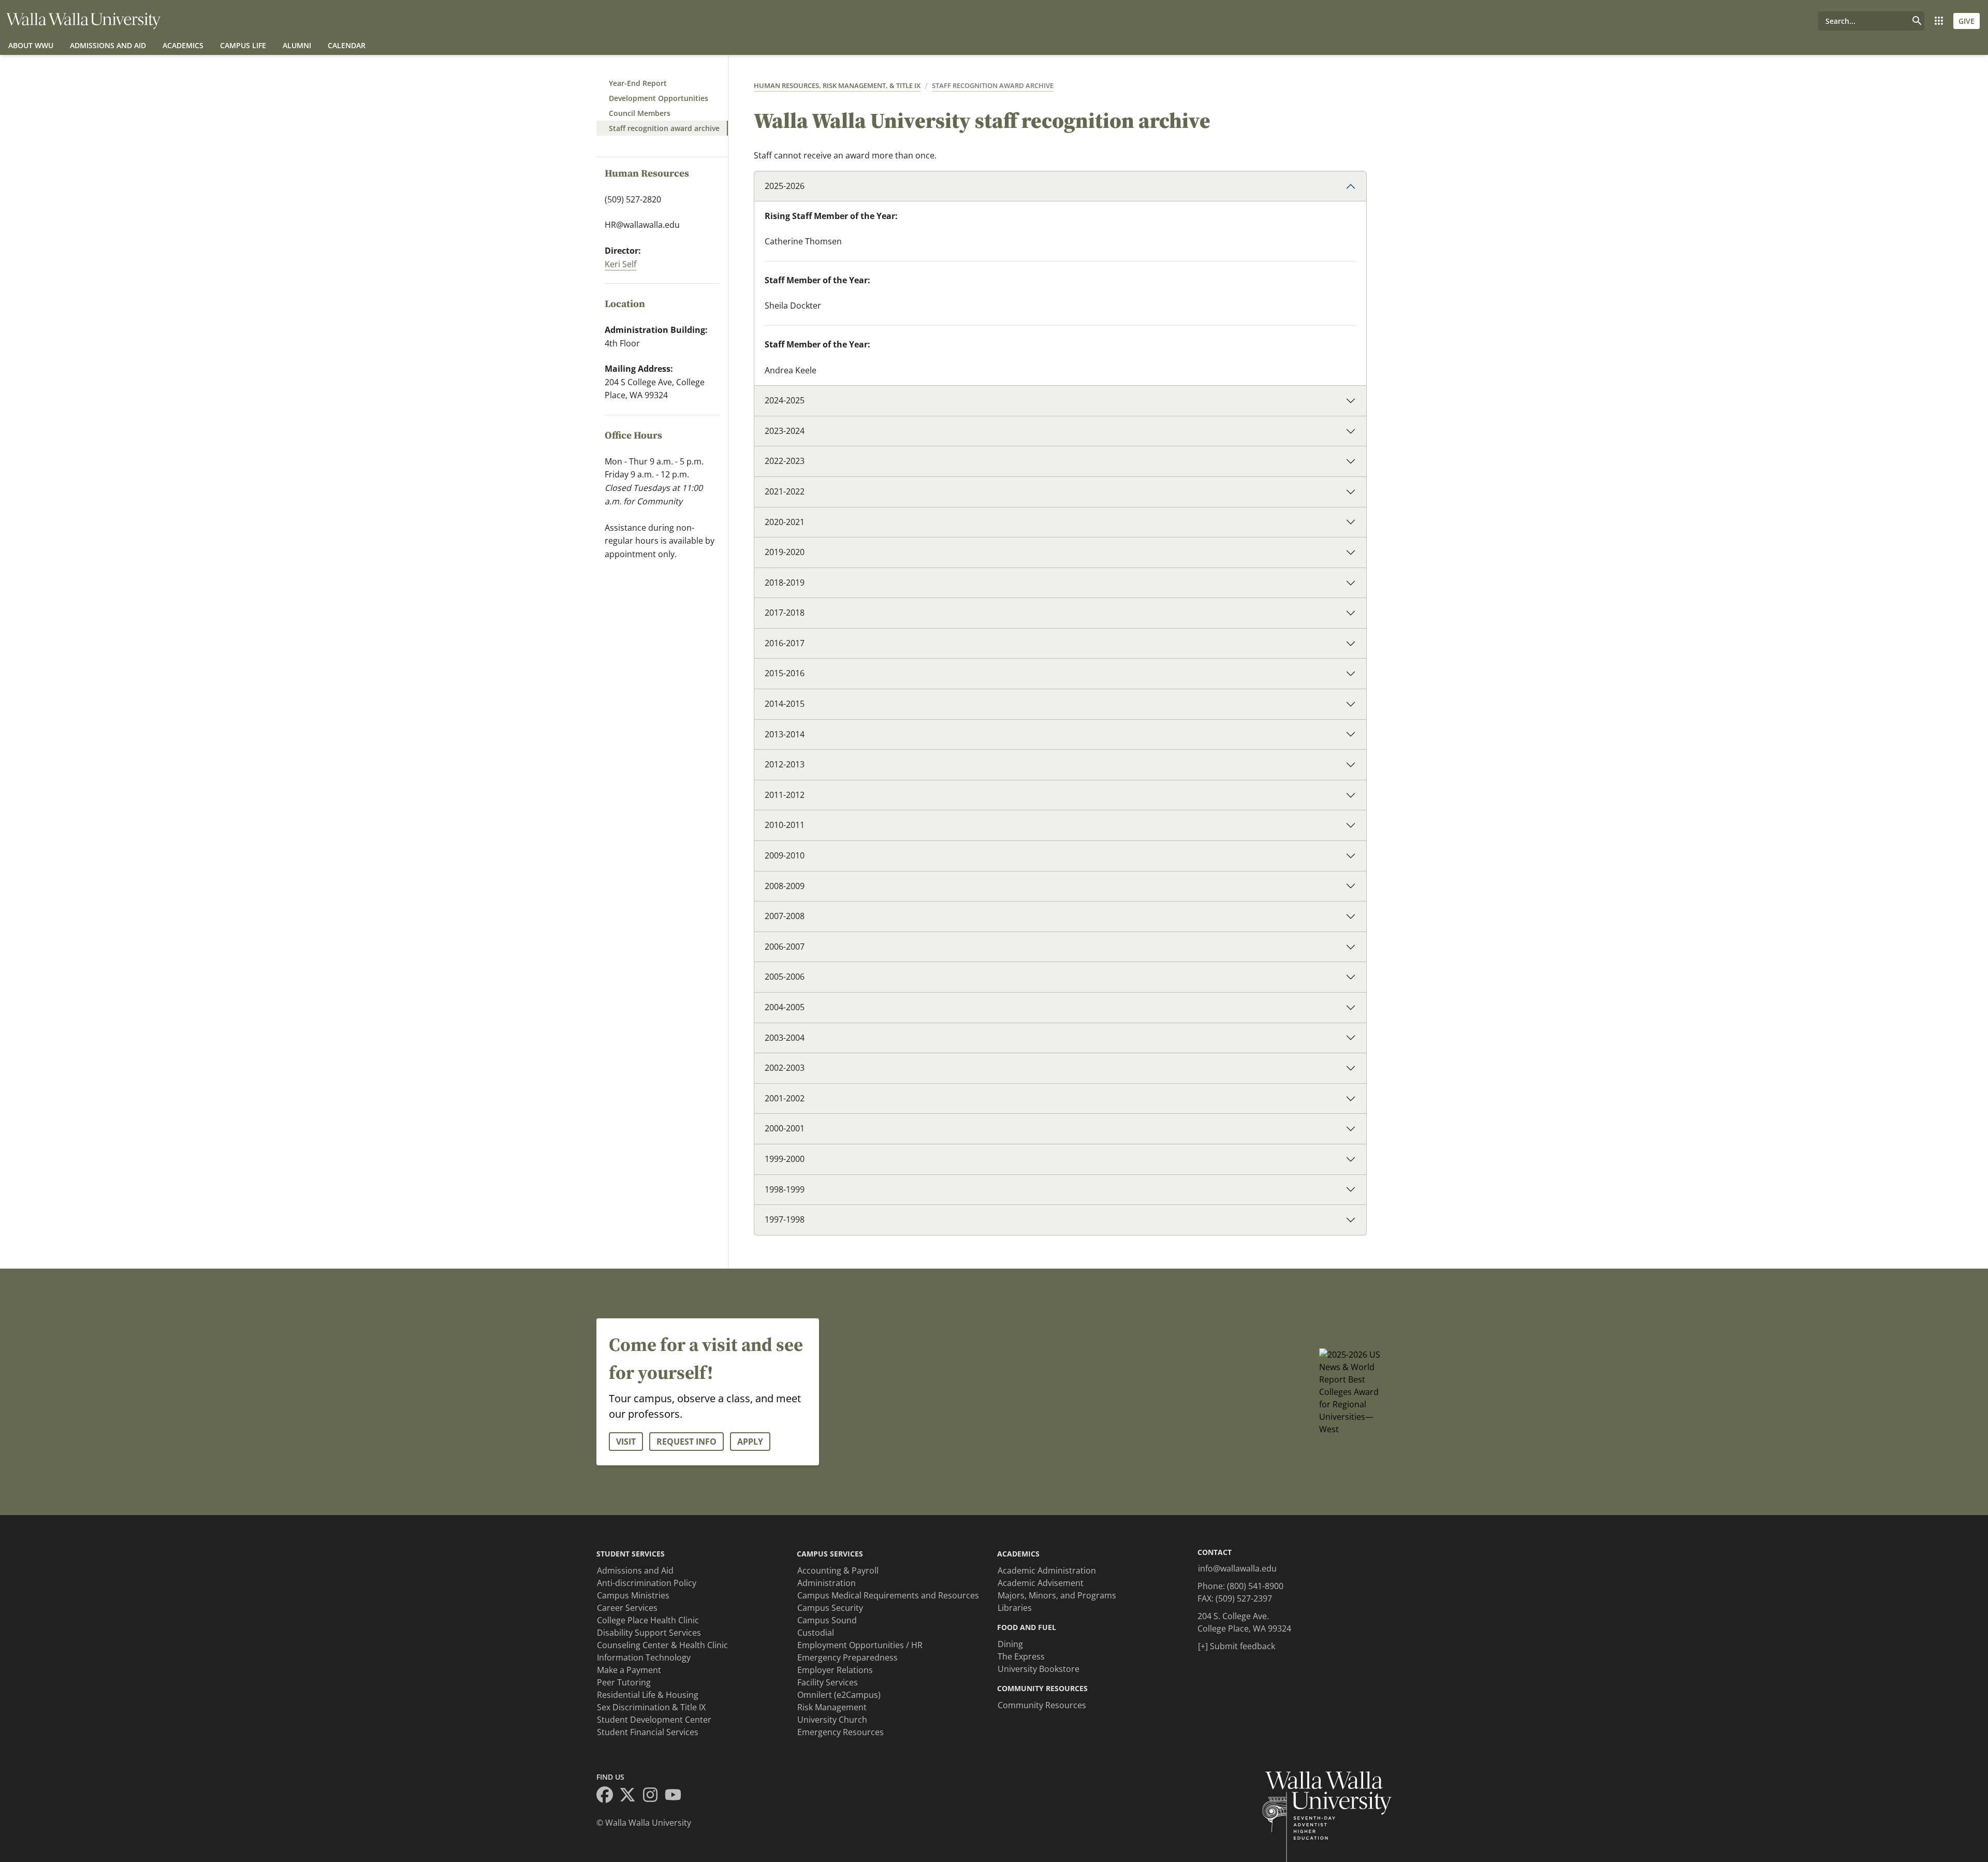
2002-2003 (785, 1068)
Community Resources (1042, 1705)
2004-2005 (785, 1007)
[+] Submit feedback (1237, 1646)
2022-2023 (785, 461)
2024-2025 (785, 400)
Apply (750, 1442)
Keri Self (620, 264)
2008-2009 (785, 886)
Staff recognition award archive (664, 128)
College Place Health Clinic (648, 1620)
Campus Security (830, 1608)
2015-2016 (785, 673)
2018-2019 (785, 583)
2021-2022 (785, 491)
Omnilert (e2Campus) (839, 1695)
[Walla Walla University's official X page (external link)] (631, 1796)
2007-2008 (785, 916)
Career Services (627, 1608)
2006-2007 (785, 947)
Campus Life (243, 45)
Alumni (297, 45)
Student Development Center (654, 1720)
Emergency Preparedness (847, 1657)
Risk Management (832, 1707)
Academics (183, 45)
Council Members (640, 113)
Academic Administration (1047, 1570)
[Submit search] (1917, 21)
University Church (832, 1720)
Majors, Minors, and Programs (1057, 1595)
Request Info (686, 1442)
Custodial (816, 1633)
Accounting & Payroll (838, 1570)
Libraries (1015, 1608)
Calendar (347, 45)
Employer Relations (835, 1670)
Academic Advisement (1041, 1583)
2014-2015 (785, 704)
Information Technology (644, 1657)
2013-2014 (785, 734)
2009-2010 (785, 855)
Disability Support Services (649, 1633)
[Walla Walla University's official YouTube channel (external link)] (676, 1796)
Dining (1010, 1644)
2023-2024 (785, 431)
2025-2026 (785, 186)
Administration (827, 1583)
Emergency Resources (840, 1732)
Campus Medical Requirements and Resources (888, 1595)
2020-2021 (785, 522)
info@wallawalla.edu (1237, 1568)
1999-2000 (785, 1159)
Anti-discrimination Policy (647, 1583)
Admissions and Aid (108, 45)
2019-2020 (785, 552)
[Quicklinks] (1939, 21)
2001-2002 (785, 1098)
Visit (626, 1442)
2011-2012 (785, 795)
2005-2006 (785, 977)
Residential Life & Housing (648, 1695)
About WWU (31, 45)
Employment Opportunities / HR (860, 1645)
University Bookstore (1039, 1669)
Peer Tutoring (624, 1682)
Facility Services (828, 1682)
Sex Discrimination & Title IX (651, 1707)
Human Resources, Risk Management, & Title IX (837, 85)
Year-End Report (638, 83)
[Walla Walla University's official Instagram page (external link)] (653, 1796)
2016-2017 (785, 643)
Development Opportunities (659, 98)
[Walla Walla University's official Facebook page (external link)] (608, 1796)
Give (1967, 21)
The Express (1021, 1656)
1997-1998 (785, 1219)
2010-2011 (785, 825)
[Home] (83, 21)
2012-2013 (785, 764)
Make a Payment (629, 1670)
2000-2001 (785, 1128)
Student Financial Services (648, 1732)
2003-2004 (785, 1038)
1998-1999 (785, 1189)
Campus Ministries (633, 1595)
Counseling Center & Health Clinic (662, 1645)
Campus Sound (827, 1620)
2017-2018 (785, 613)
